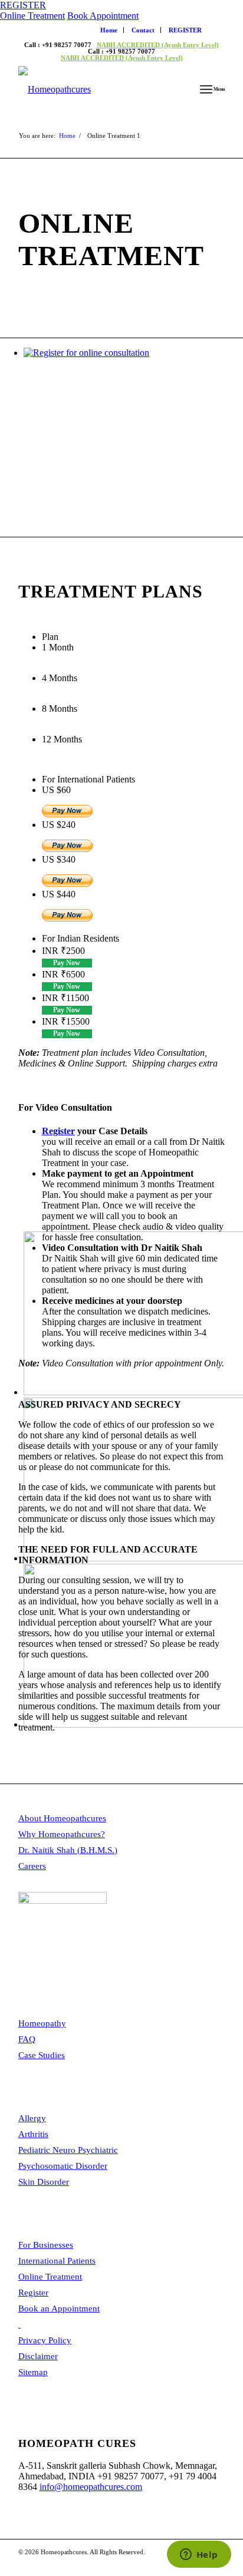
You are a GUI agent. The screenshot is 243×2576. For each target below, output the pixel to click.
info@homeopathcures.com (91, 2487)
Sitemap (33, 2372)
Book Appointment (103, 16)
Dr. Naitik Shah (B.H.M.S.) (68, 1850)
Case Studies (42, 2055)
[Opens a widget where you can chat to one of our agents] (199, 2555)
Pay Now (67, 963)
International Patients (57, 2261)
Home (109, 30)
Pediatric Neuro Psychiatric (68, 2150)
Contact (143, 30)
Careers (32, 1866)
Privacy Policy (45, 2340)
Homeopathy (42, 2023)
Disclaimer (38, 2356)
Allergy (32, 2118)
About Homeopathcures (62, 1818)
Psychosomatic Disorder (63, 2166)
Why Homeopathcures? (62, 1834)
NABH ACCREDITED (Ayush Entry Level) (158, 45)
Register (58, 1131)
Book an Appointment (59, 2309)
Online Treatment (32, 16)
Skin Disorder (44, 2182)
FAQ (27, 2039)
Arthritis (33, 2134)
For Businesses (46, 2245)
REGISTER (23, 5)
